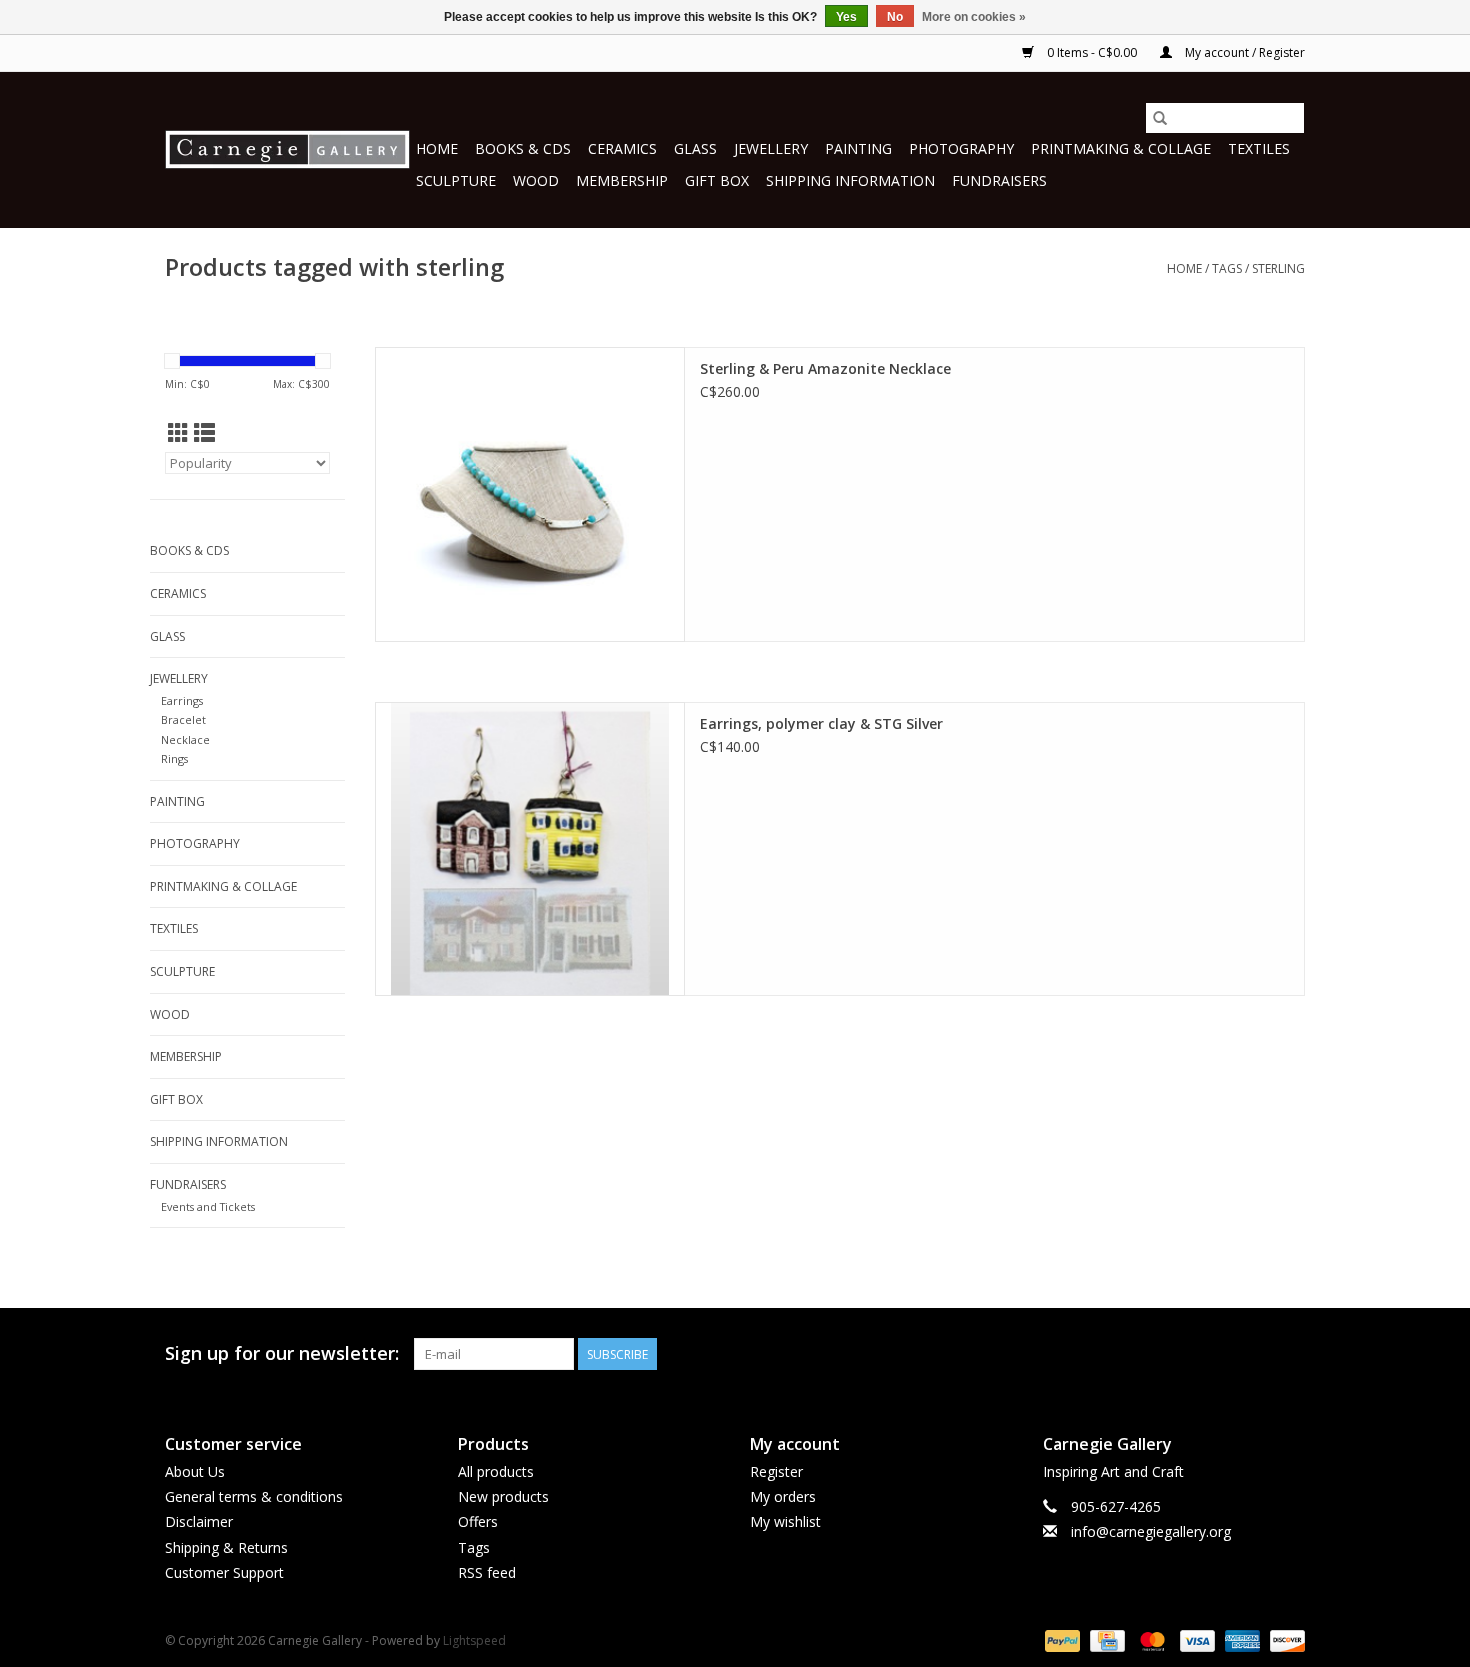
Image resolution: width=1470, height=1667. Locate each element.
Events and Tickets (208, 1206)
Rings (174, 758)
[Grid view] (178, 433)
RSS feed (487, 1572)
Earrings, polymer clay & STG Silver (821, 723)
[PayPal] (1060, 1639)
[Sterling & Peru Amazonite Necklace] (530, 494)
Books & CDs (523, 148)
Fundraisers (999, 180)
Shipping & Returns (226, 1547)
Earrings (182, 700)
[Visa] (1195, 1639)
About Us (195, 1471)
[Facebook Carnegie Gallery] (1181, 1354)
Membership (622, 180)
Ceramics (622, 148)
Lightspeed (474, 1640)
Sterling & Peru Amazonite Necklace (825, 368)
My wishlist (785, 1521)
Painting (858, 148)
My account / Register (1243, 52)
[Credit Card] (1105, 1639)
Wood (536, 180)
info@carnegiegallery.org (1151, 1531)
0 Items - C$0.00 (1092, 52)
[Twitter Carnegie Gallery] (1217, 1354)
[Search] (1160, 118)
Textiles (1259, 148)
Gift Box (717, 180)
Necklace (185, 739)
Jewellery (771, 148)
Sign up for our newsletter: (282, 1353)
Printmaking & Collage (1121, 148)
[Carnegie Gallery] (287, 149)
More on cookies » (974, 17)
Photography (961, 148)
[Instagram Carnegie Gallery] (1289, 1354)
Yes (846, 17)
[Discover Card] (1284, 1639)
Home (437, 148)
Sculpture (456, 180)
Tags (1227, 268)
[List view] (204, 433)
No (895, 17)
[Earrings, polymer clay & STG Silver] (530, 849)
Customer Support (224, 1572)
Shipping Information (850, 180)
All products (496, 1471)
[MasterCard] (1150, 1639)
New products (503, 1496)
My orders (783, 1496)
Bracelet (183, 719)
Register (776, 1471)
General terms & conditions (254, 1496)
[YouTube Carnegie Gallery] (1253, 1354)
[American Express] (1240, 1639)
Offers (478, 1521)
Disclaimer (199, 1521)
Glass (695, 148)
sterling (1278, 268)
